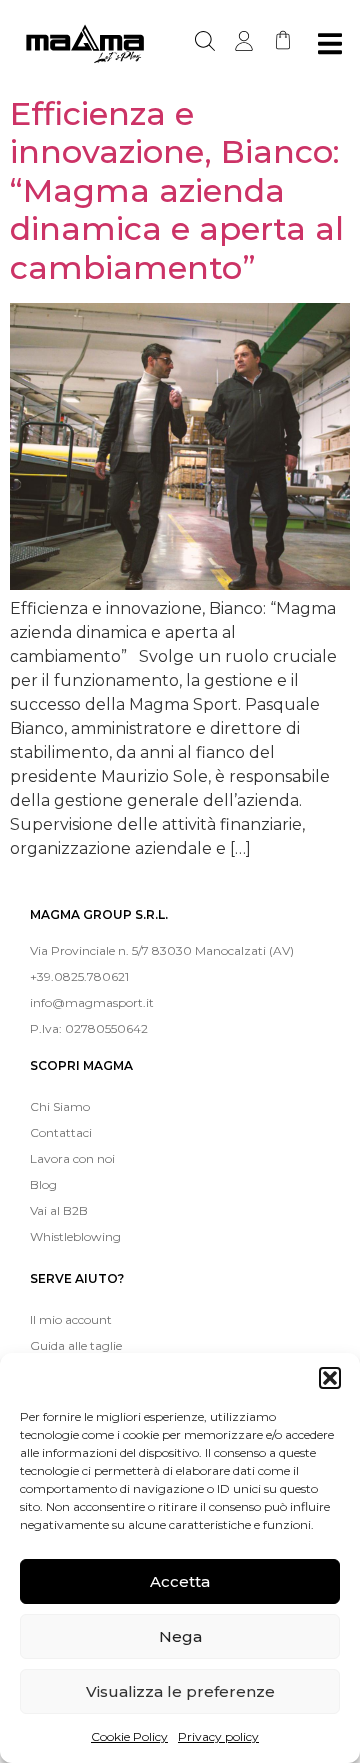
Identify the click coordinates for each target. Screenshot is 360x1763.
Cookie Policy (129, 1736)
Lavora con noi (72, 1158)
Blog (43, 1184)
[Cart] (283, 40)
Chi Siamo (60, 1106)
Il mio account (71, 1319)
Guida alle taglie (76, 1345)
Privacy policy (218, 1736)
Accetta (180, 1581)
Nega (180, 1636)
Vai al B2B (59, 1210)
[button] (330, 1378)
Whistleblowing (75, 1236)
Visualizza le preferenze (180, 1691)
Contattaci (61, 1132)
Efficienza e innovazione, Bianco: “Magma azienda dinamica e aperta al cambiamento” (177, 190)
